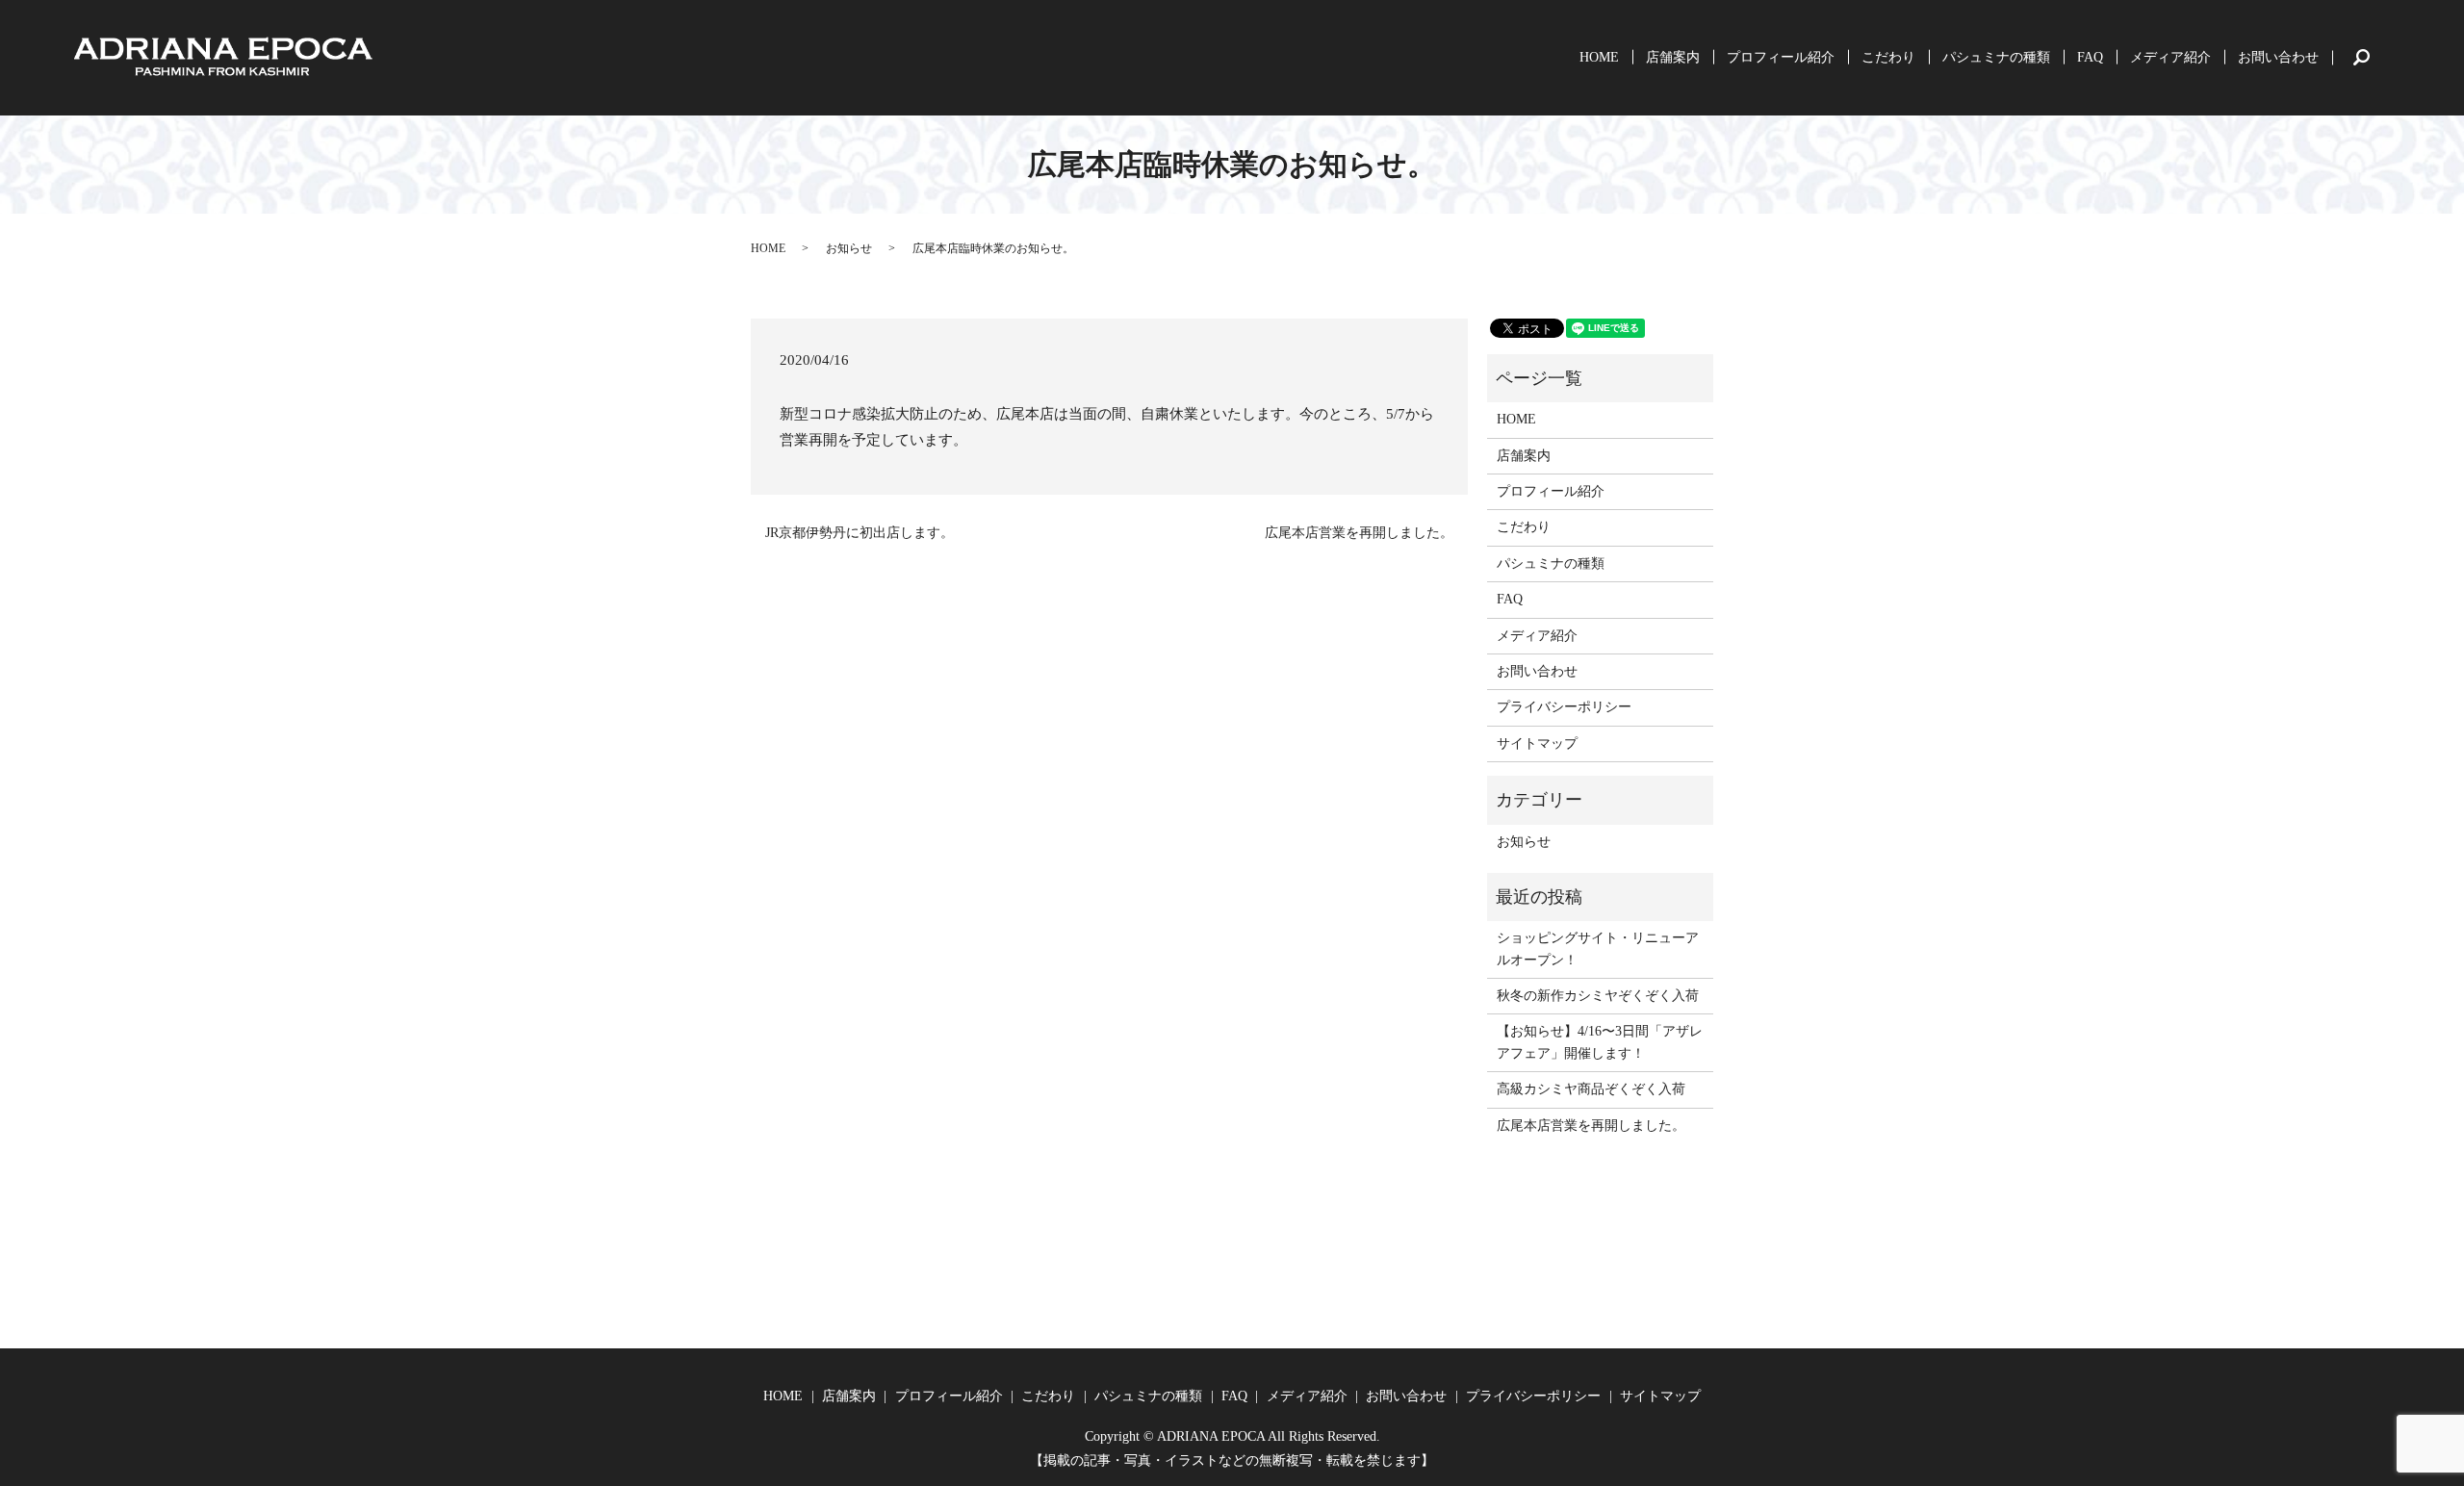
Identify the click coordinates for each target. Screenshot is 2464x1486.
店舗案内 (1673, 57)
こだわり (1888, 57)
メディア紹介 (2170, 57)
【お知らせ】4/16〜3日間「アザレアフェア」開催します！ (1600, 1042)
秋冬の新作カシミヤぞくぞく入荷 (1598, 996)
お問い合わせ (2278, 57)
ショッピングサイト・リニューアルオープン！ (1598, 948)
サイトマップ (1537, 743)
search (2383, 57)
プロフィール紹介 (1781, 57)
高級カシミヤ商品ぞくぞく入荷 (1591, 1089)
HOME (1599, 57)
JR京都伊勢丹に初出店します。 (860, 533)
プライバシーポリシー (1564, 707)
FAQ (2090, 57)
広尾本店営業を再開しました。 (1359, 533)
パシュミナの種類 (1996, 57)
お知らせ (849, 248)
